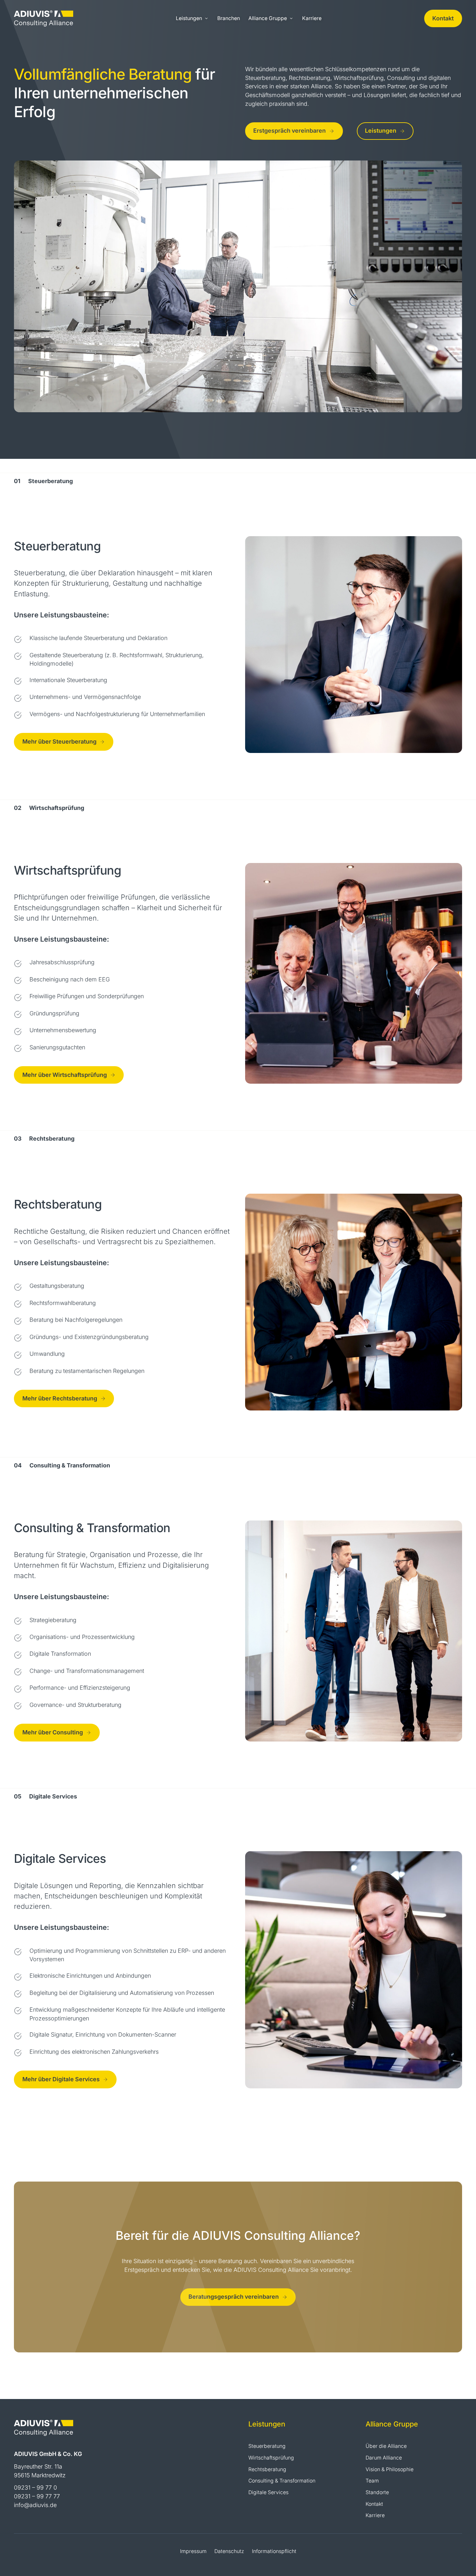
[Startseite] (44, 18)
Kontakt (443, 18)
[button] (192, 19)
